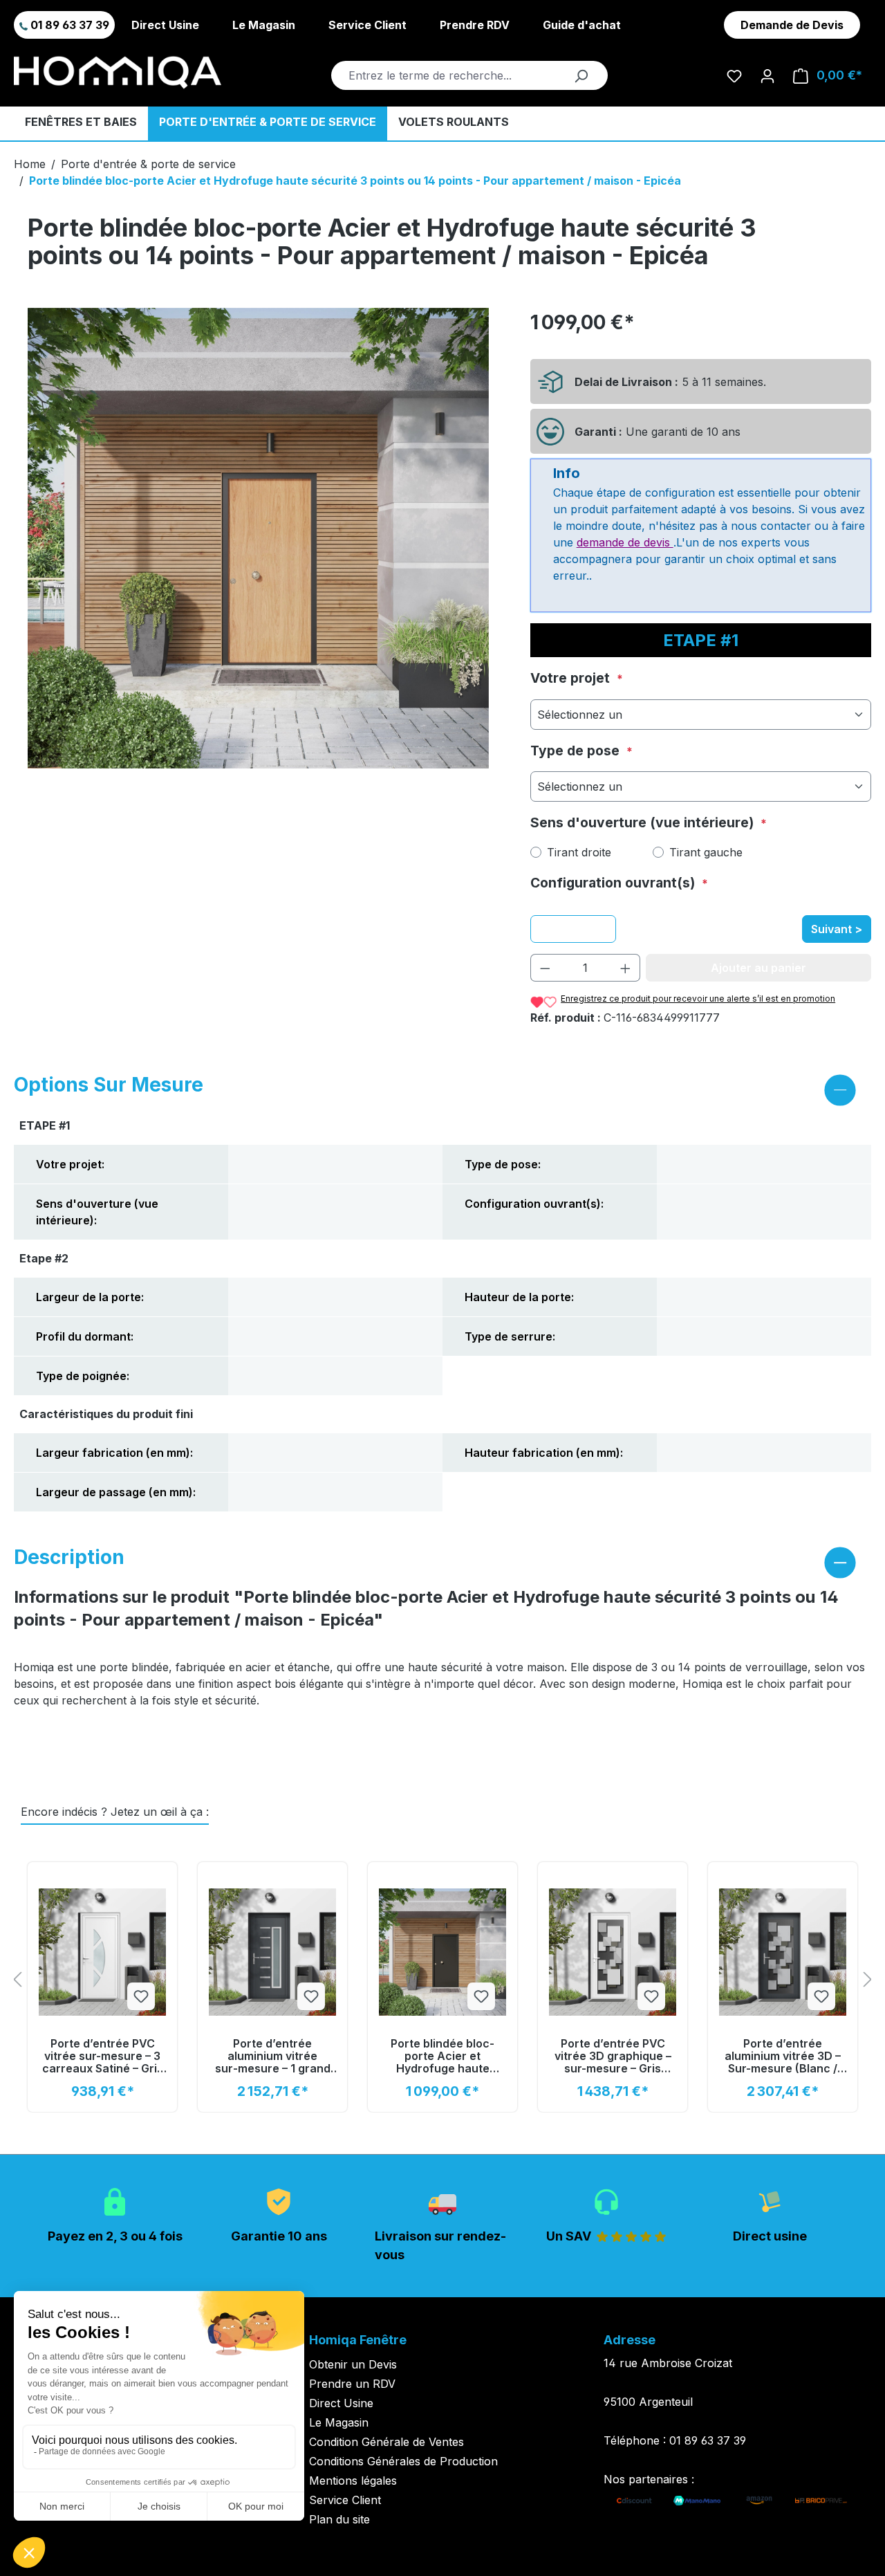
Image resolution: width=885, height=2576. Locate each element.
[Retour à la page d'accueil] (118, 73)
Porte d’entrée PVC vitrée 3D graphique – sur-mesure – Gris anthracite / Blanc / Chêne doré (613, 2056)
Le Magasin (264, 25)
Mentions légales (353, 2481)
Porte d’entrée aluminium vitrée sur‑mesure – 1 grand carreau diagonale (273, 2056)
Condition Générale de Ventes (386, 2442)
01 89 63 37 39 (68, 25)
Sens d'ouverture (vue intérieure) (644, 822)
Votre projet (572, 678)
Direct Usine (165, 25)
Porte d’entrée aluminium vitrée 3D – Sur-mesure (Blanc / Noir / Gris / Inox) (783, 2056)
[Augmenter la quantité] (626, 968)
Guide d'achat (582, 25)
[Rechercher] (581, 75)
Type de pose (577, 751)
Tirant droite (579, 852)
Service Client (367, 25)
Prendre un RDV (352, 2384)
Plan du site (339, 2519)
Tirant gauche (706, 852)
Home (30, 164)
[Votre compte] (767, 75)
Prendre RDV (475, 25)
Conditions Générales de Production (403, 2461)
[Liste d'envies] (734, 75)
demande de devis (625, 542)
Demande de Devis (792, 25)
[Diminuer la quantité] (545, 968)
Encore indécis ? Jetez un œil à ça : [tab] (115, 1812)
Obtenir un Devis (353, 2364)
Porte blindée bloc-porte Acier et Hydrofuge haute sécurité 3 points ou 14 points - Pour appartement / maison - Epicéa (355, 181)
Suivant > (837, 929)
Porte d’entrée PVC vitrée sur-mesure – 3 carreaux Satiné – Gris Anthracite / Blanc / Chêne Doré (103, 2056)
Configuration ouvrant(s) (614, 883)
